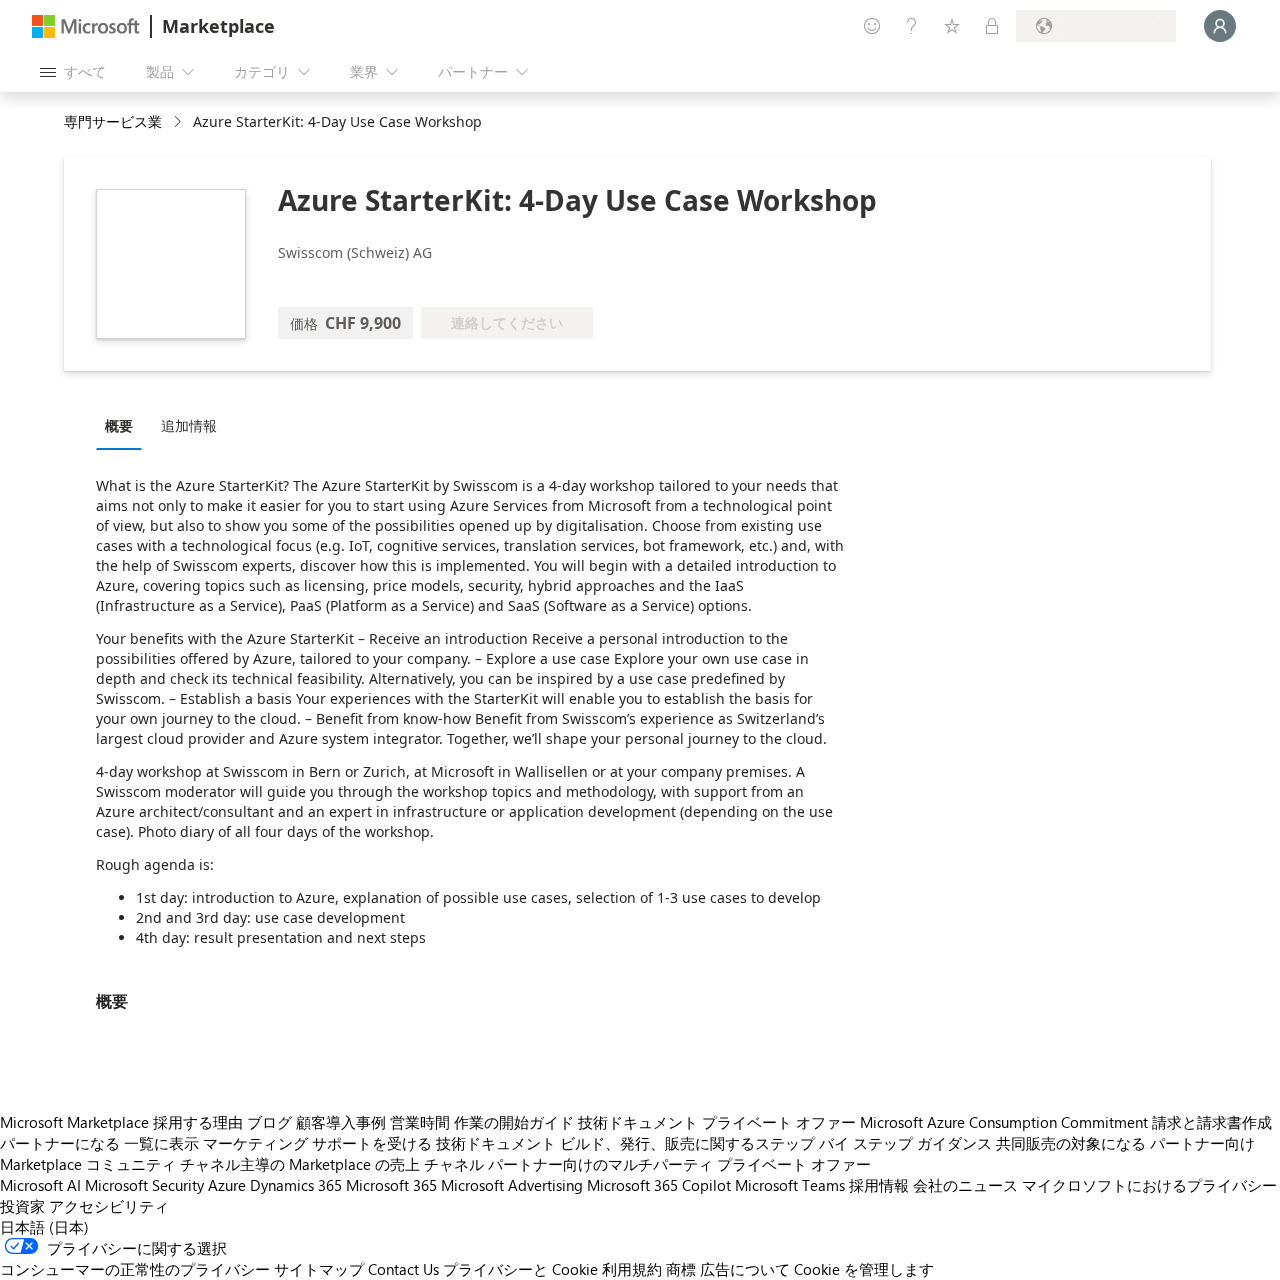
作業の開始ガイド (514, 1122)
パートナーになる (60, 1143)
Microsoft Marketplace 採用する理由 (121, 1122)
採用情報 (879, 1185)
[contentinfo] (179, 122)
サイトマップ (319, 1269)
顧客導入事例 (341, 1122)
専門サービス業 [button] (113, 121)
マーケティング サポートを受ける (317, 1143)
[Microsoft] (86, 26)
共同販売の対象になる (1071, 1143)
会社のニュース (965, 1185)
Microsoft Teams (790, 1185)
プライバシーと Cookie (520, 1269)
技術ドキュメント (638, 1122)
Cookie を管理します (864, 1269)
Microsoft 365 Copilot (659, 1185)
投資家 (22, 1206)
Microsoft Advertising (512, 1185)
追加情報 (189, 425)
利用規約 (632, 1269)
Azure (227, 1185)
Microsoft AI (40, 1185)
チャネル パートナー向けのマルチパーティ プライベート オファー (647, 1164)
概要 (119, 425)
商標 (681, 1269)
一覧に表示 (161, 1143)
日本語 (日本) (44, 1227)
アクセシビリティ (109, 1206)
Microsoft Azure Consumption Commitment (1004, 1122)
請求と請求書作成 (1212, 1122)
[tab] (124, 425)
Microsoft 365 (391, 1185)
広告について (745, 1269)
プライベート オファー (779, 1122)
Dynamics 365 (296, 1185)
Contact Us (403, 1269)
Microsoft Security (144, 1185)
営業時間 (420, 1122)
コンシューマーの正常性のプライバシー (135, 1269)
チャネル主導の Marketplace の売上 (300, 1164)
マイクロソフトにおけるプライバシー (1149, 1185)
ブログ (269, 1122)
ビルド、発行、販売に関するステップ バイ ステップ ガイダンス (776, 1143)
